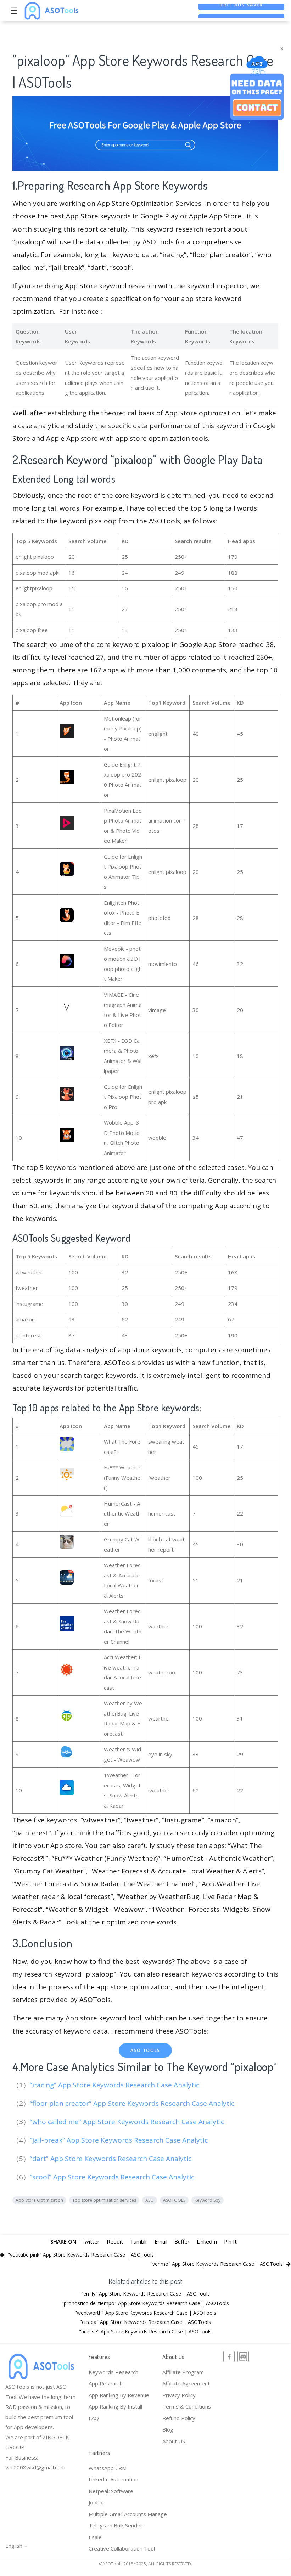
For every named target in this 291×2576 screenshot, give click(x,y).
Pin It (230, 2241)
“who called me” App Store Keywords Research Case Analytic (128, 2122)
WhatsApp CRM (108, 2468)
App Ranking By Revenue (119, 2395)
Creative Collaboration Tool (122, 2548)
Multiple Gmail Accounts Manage (128, 2514)
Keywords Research (113, 2372)
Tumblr (139, 2241)
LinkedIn (207, 2241)
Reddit (115, 2241)
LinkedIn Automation (113, 2479)
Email (161, 2241)
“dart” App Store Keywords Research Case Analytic (111, 2159)
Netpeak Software (111, 2491)
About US (174, 2441)
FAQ (94, 2418)
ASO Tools (145, 2050)
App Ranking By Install (115, 2406)
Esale (95, 2537)
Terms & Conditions (187, 2406)
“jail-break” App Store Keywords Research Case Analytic (120, 2140)
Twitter (90, 2241)
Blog (168, 2429)
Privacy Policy (179, 2395)
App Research (106, 2383)
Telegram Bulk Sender (116, 2525)
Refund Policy (179, 2418)
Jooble (96, 2502)
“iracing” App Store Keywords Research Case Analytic (115, 2085)
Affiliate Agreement (186, 2383)
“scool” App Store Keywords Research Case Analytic (113, 2177)
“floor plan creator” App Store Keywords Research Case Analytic (133, 2103)
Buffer (182, 2241)
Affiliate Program (183, 2372)
